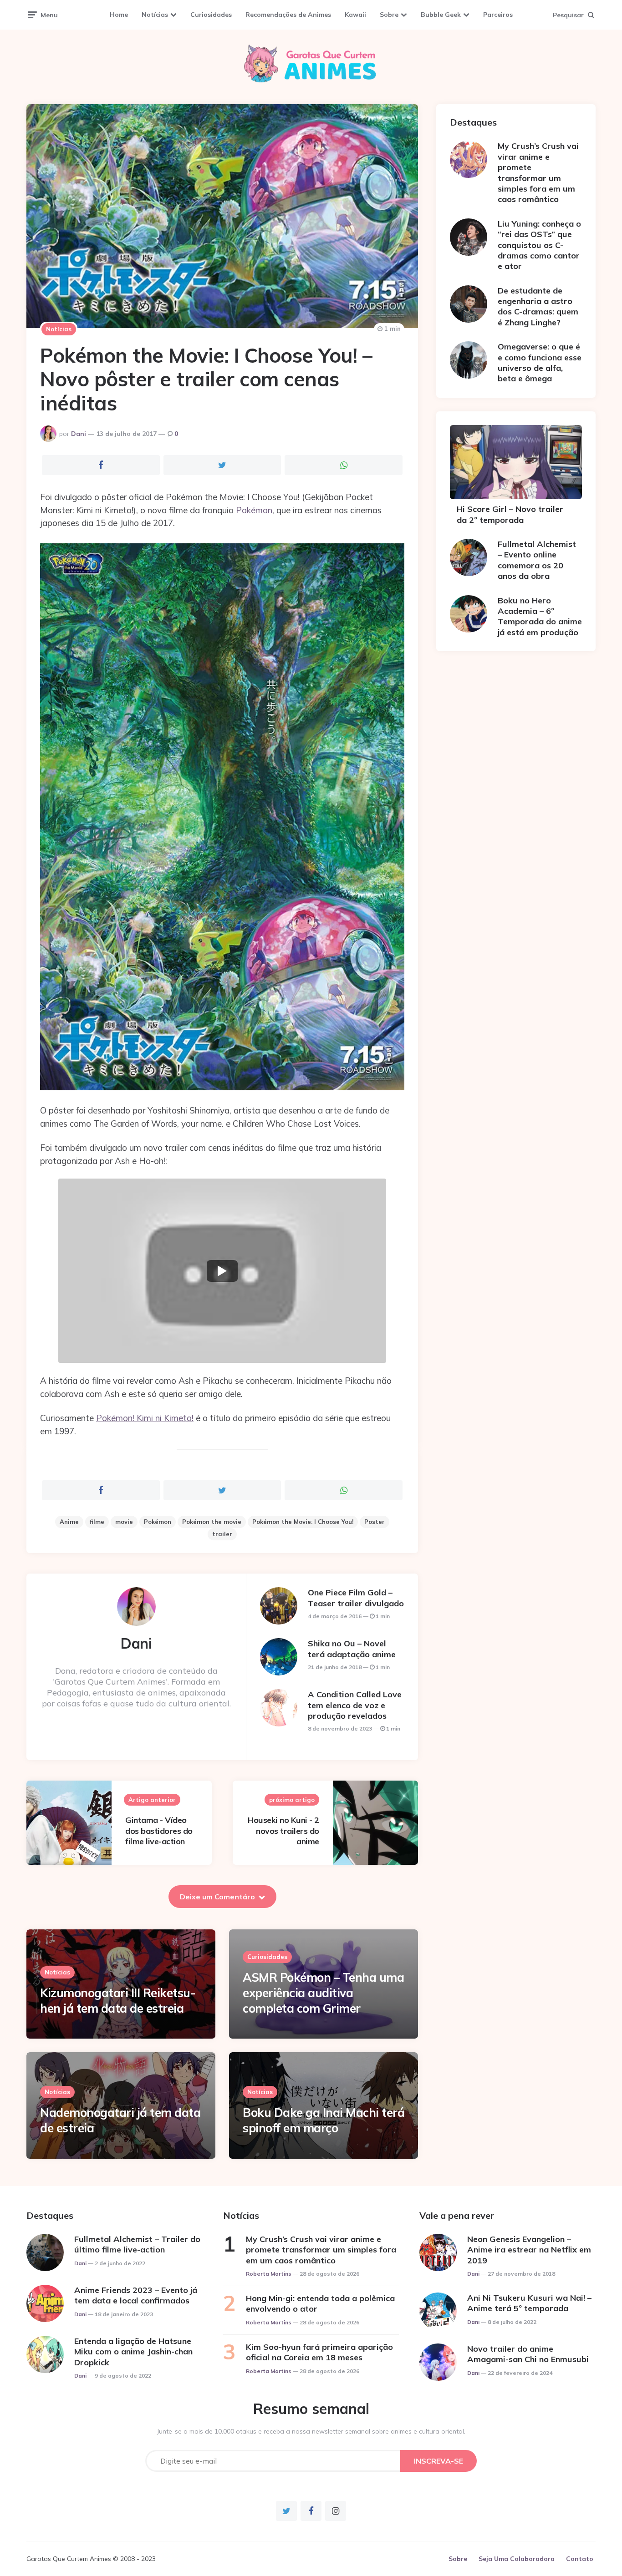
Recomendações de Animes (288, 15)
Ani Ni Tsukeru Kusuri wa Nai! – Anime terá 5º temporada (529, 2303)
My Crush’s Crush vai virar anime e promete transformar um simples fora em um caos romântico (538, 172)
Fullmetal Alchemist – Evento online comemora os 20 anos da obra (537, 560)
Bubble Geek (441, 15)
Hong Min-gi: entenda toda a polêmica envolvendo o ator (320, 2303)
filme (97, 1522)
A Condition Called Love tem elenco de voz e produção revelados (355, 1705)
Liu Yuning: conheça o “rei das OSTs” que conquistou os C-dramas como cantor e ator (539, 245)
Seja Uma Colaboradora (517, 2559)
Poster (375, 1522)
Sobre (389, 15)
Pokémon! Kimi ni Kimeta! (145, 1418)
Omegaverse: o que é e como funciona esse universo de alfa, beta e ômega (540, 362)
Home (119, 15)
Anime (69, 1522)
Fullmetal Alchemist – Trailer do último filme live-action (137, 2244)
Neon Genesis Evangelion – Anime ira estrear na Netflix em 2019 (529, 2250)
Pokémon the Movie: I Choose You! (303, 1522)
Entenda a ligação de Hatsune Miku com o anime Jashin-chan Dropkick (133, 2352)
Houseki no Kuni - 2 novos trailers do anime (283, 1831)
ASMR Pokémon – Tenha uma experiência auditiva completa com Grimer (323, 1993)
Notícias (155, 15)
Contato (580, 2559)
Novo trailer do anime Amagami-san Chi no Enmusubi (528, 2354)
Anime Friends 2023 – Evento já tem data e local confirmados (136, 2295)
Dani (79, 434)
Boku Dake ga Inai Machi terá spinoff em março (324, 2120)
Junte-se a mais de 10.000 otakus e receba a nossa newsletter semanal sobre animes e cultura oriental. (311, 2431)
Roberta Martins (269, 2274)
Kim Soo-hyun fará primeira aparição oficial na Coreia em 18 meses (319, 2352)
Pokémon (254, 510)
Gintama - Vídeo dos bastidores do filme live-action (159, 1831)
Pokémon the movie (212, 1522)
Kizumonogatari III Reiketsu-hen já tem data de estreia (118, 2001)
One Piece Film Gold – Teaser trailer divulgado (356, 1598)
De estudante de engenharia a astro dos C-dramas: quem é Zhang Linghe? (538, 306)
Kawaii (355, 15)
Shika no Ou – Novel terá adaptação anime (352, 1649)
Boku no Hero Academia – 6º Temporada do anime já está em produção (540, 616)
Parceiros (498, 15)
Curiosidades (211, 15)
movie (124, 1522)
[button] (222, 1271)
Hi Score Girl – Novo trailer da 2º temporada (510, 514)
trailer (222, 1534)
